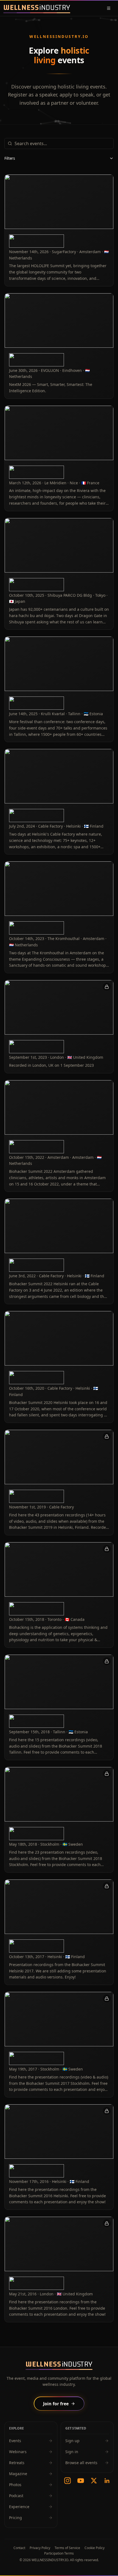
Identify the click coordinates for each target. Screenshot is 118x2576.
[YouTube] (81, 2481)
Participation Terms (59, 2553)
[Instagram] (68, 2481)
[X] (94, 2481)
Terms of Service (67, 2548)
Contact (19, 2548)
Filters (10, 158)
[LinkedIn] (107, 2481)
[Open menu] (109, 8)
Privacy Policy (40, 2548)
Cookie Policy (95, 2548)
